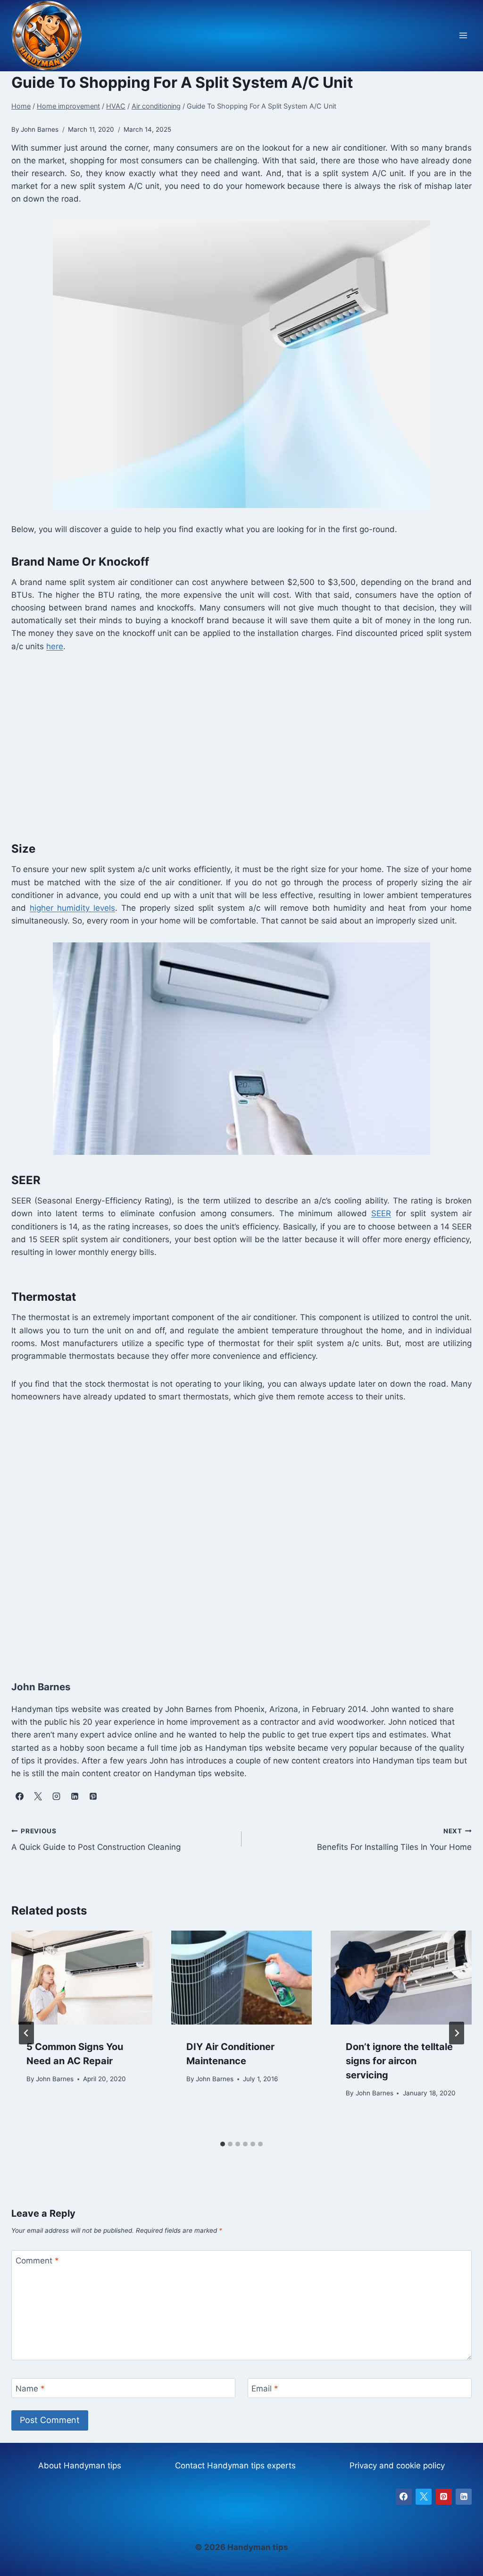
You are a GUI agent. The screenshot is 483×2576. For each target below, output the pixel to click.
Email (265, 2389)
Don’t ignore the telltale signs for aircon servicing (399, 2061)
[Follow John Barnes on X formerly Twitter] (38, 1796)
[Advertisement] (241, 745)
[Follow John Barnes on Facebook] (19, 1796)
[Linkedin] (464, 2497)
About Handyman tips (80, 2466)
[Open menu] (463, 36)
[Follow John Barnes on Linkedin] (75, 1796)
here (55, 646)
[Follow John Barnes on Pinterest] (93, 1796)
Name (30, 2389)
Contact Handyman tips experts (235, 2466)
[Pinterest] (444, 2497)
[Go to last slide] (26, 2033)
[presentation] (82, 1978)
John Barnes (55, 2079)
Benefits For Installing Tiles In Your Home (394, 1840)
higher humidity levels (72, 908)
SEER (381, 1213)
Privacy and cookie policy (397, 2466)
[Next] (457, 2033)
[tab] (223, 2144)
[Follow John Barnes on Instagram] (56, 1796)
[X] (424, 2497)
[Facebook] (404, 2497)
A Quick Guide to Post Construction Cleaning (96, 1840)
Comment (37, 2261)
